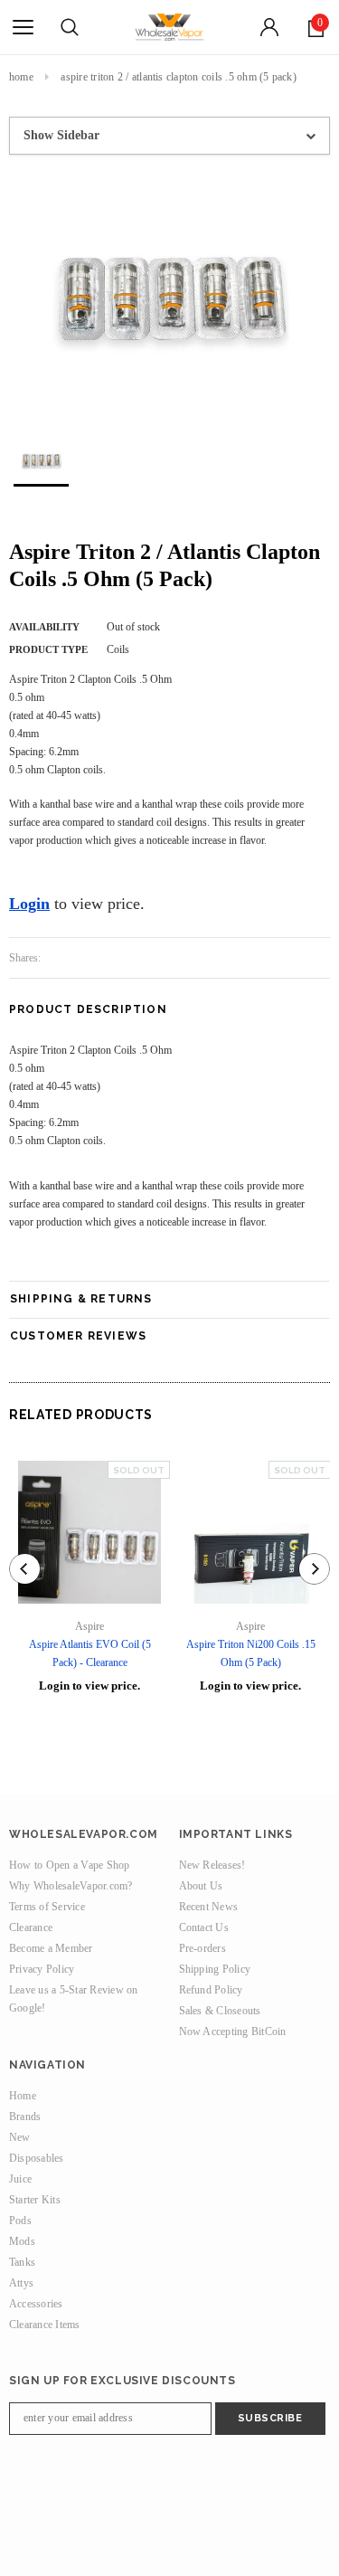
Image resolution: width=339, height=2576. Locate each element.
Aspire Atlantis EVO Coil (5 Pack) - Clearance (90, 1653)
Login (29, 904)
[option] (169, 290)
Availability (44, 627)
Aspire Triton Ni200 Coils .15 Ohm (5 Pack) (251, 1653)
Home (21, 77)
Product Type (48, 649)
